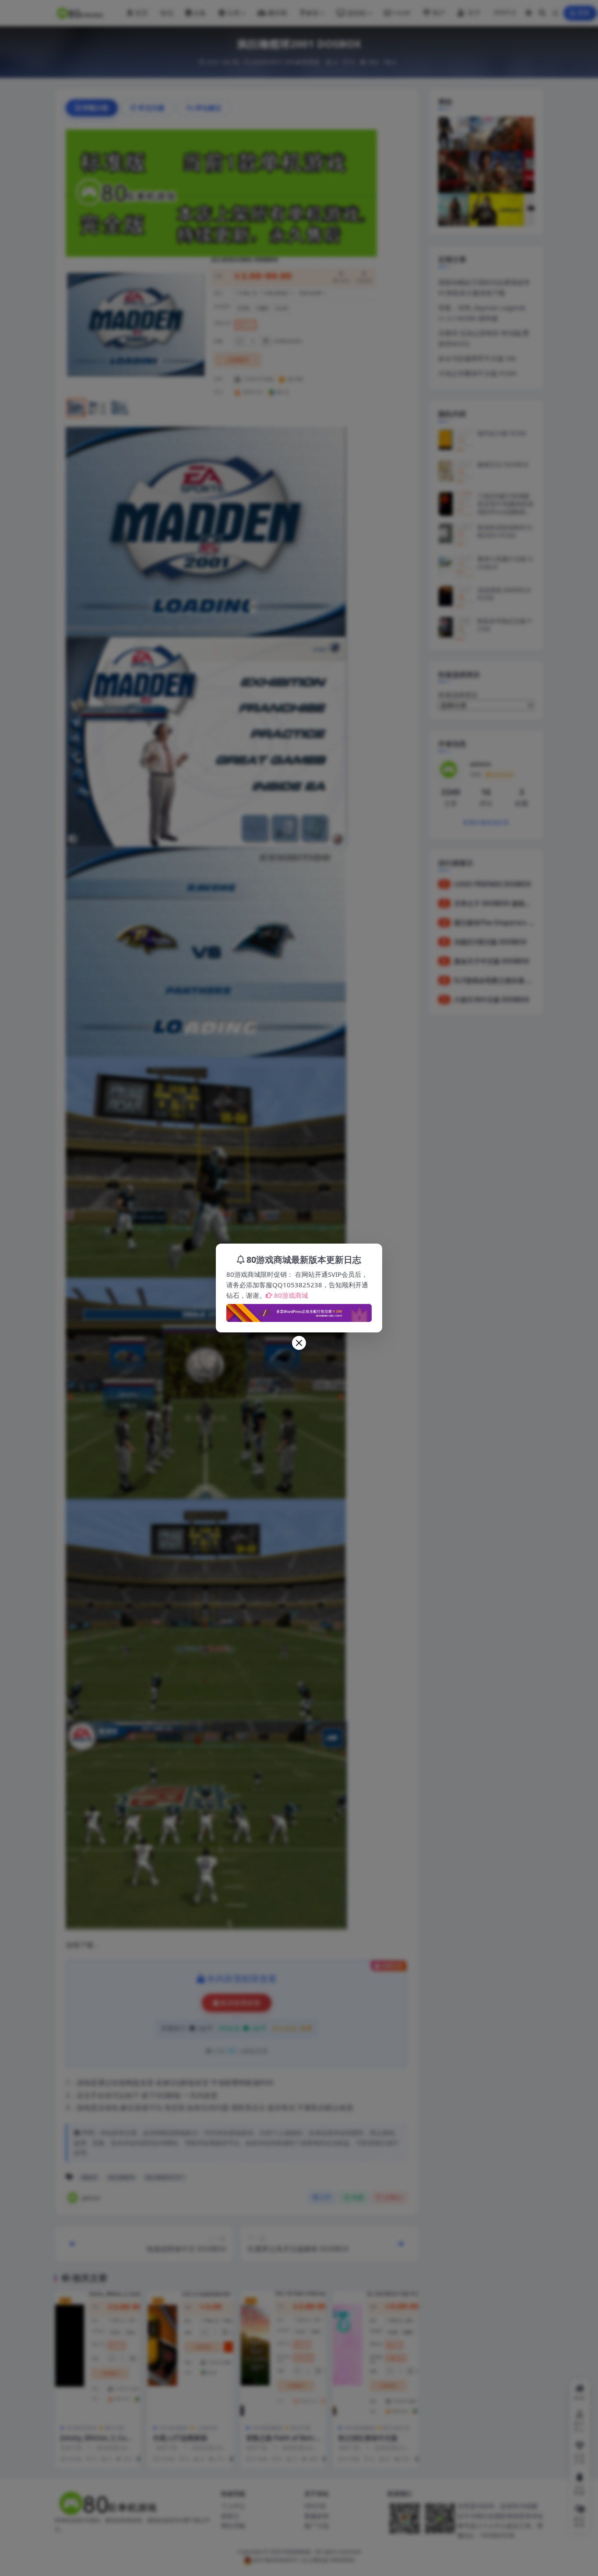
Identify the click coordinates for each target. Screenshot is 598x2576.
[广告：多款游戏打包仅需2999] (299, 1311)
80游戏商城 (291, 1295)
